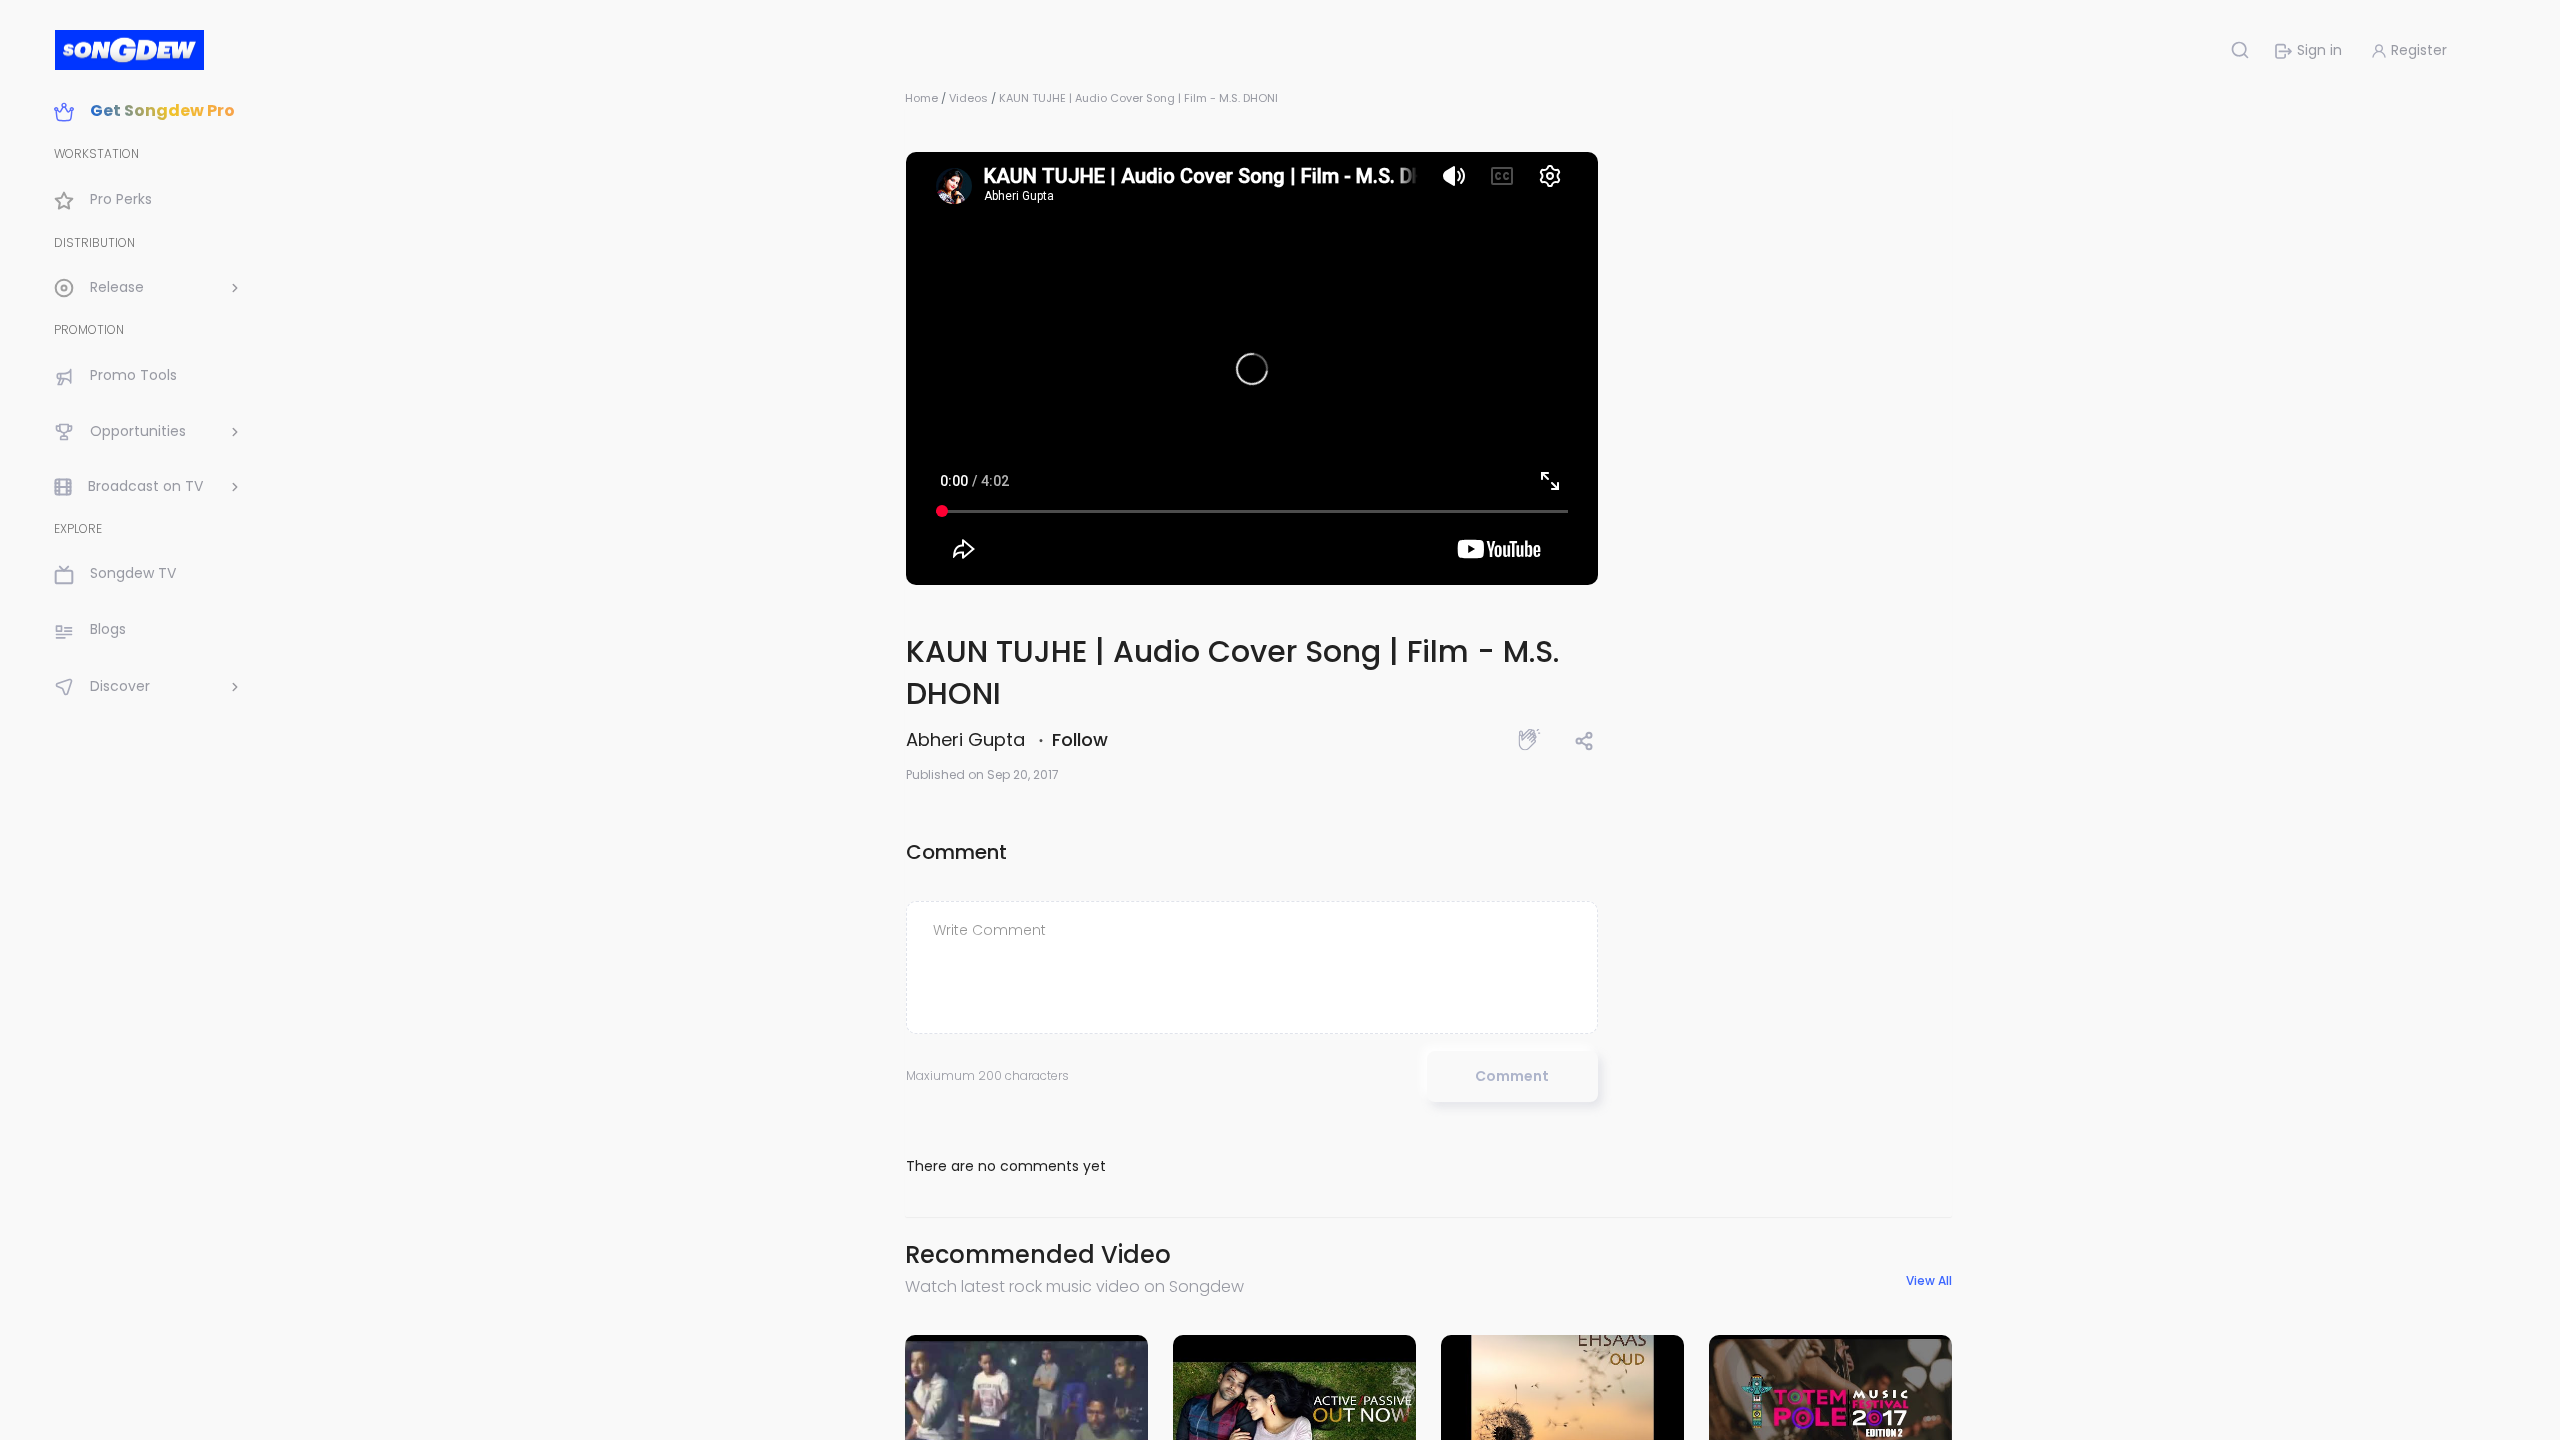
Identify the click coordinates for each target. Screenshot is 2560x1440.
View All (1929, 1281)
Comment (1512, 1076)
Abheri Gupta (968, 739)
